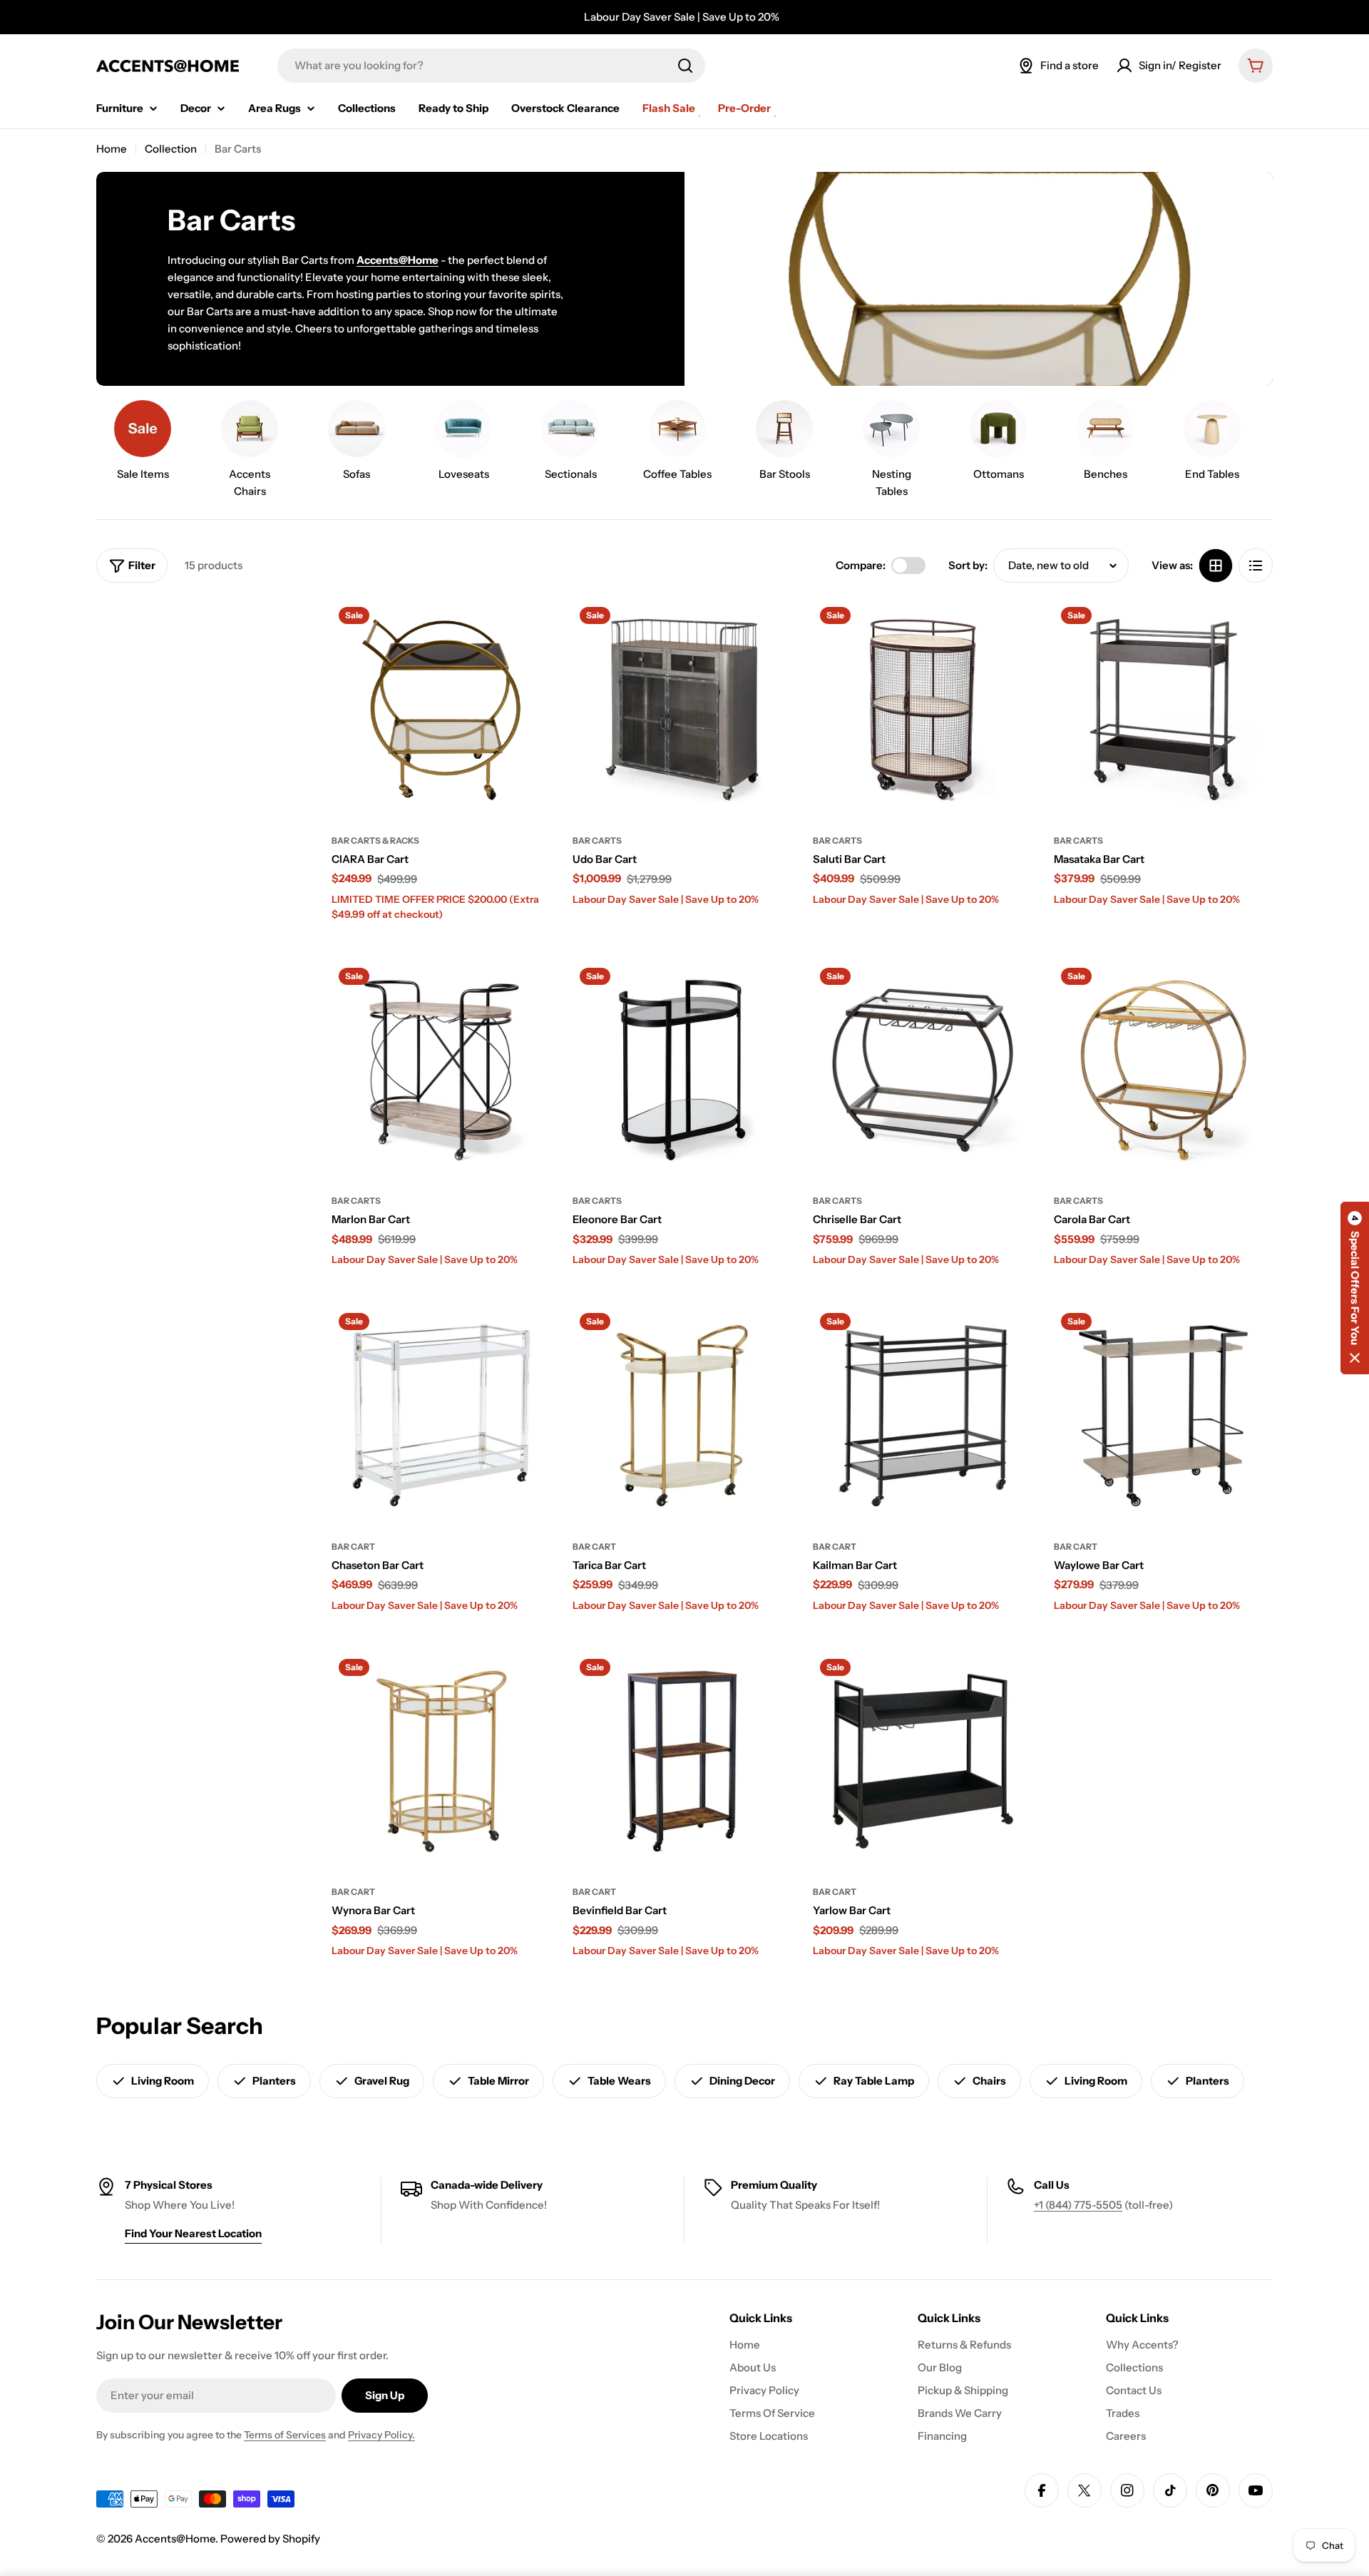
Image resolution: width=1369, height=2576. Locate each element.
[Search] (685, 66)
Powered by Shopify (270, 2539)
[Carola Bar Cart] (1164, 1070)
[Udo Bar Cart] (682, 710)
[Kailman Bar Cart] (923, 1416)
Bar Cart (353, 1547)
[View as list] (1256, 566)
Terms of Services (285, 2435)
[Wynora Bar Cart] (441, 1762)
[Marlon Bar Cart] (441, 1070)
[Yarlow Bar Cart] (923, 1762)
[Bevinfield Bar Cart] (682, 1762)
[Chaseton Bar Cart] (441, 1416)
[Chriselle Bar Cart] (923, 1070)
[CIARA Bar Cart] (441, 710)
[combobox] (491, 66)
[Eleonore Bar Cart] (682, 1070)
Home (112, 149)
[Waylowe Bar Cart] (1164, 1416)
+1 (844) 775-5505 (1078, 2205)
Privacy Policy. (381, 2435)
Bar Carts (597, 840)
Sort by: (968, 565)
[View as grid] (1216, 566)
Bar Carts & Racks (375, 840)
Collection (171, 149)
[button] (1355, 1288)
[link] (143, 444)
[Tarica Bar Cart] (682, 1416)
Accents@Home (175, 2539)
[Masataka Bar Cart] (1164, 710)
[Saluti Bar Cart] (923, 710)
